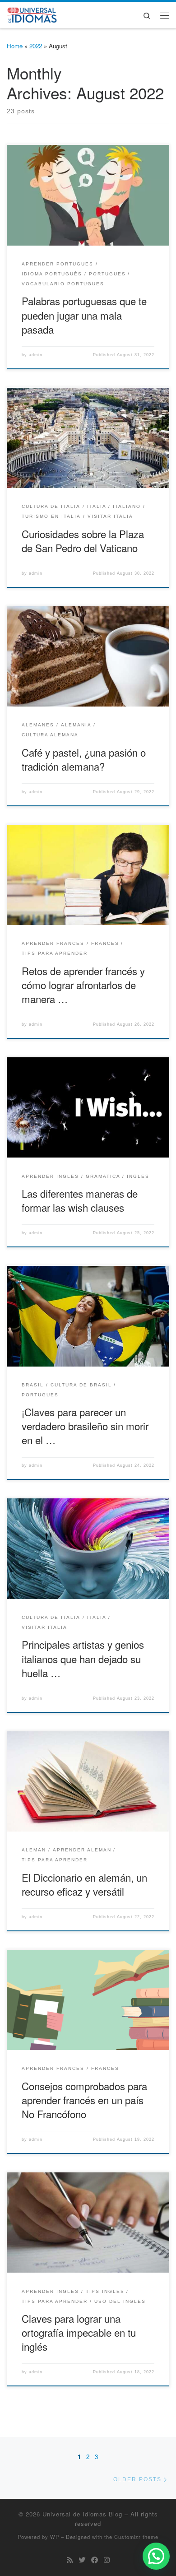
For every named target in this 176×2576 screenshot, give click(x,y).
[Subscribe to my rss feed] (70, 2560)
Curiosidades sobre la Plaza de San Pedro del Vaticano (83, 541)
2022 (36, 46)
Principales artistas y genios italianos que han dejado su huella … (83, 1658)
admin (36, 355)
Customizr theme (136, 2537)
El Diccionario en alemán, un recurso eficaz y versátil (84, 1884)
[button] (156, 2556)
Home (15, 46)
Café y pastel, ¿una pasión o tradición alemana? (84, 759)
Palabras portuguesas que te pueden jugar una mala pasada (84, 315)
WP (55, 2537)
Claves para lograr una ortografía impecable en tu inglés (79, 2332)
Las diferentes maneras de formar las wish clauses (80, 1200)
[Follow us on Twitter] (82, 2560)
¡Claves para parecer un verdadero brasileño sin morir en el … (85, 1426)
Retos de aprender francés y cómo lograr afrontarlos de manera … (83, 985)
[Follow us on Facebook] (95, 2560)
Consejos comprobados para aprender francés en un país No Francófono (84, 2100)
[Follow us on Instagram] (107, 2560)
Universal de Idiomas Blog (82, 2514)
